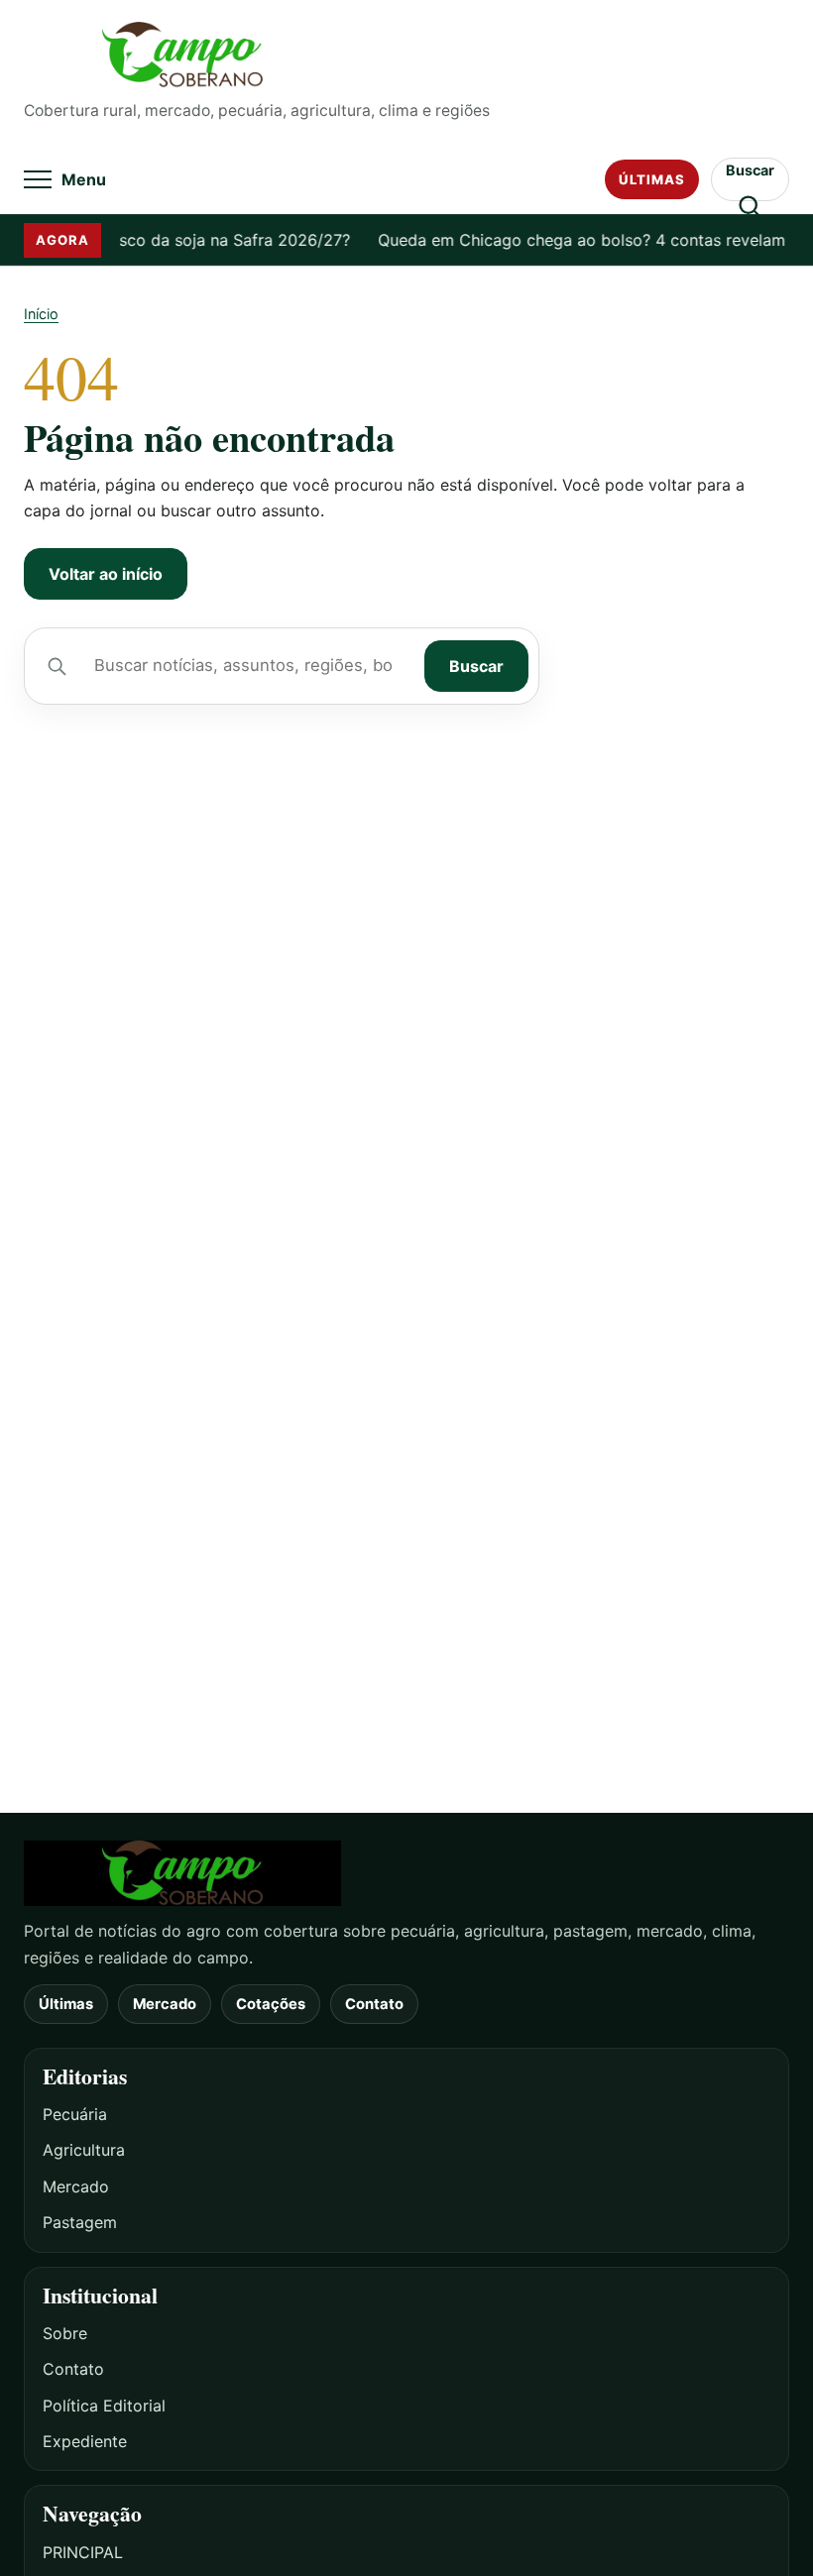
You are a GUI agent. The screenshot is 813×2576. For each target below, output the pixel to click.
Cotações (271, 2004)
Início (41, 314)
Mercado (165, 2004)
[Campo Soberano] (406, 1874)
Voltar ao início (106, 574)
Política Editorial (104, 2406)
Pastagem (80, 2222)
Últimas (652, 179)
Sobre (65, 2333)
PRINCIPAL (83, 2552)
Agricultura (84, 2150)
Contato (374, 2004)
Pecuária (75, 2114)
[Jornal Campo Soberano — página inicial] (406, 55)
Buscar (476, 666)
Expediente (85, 2441)
